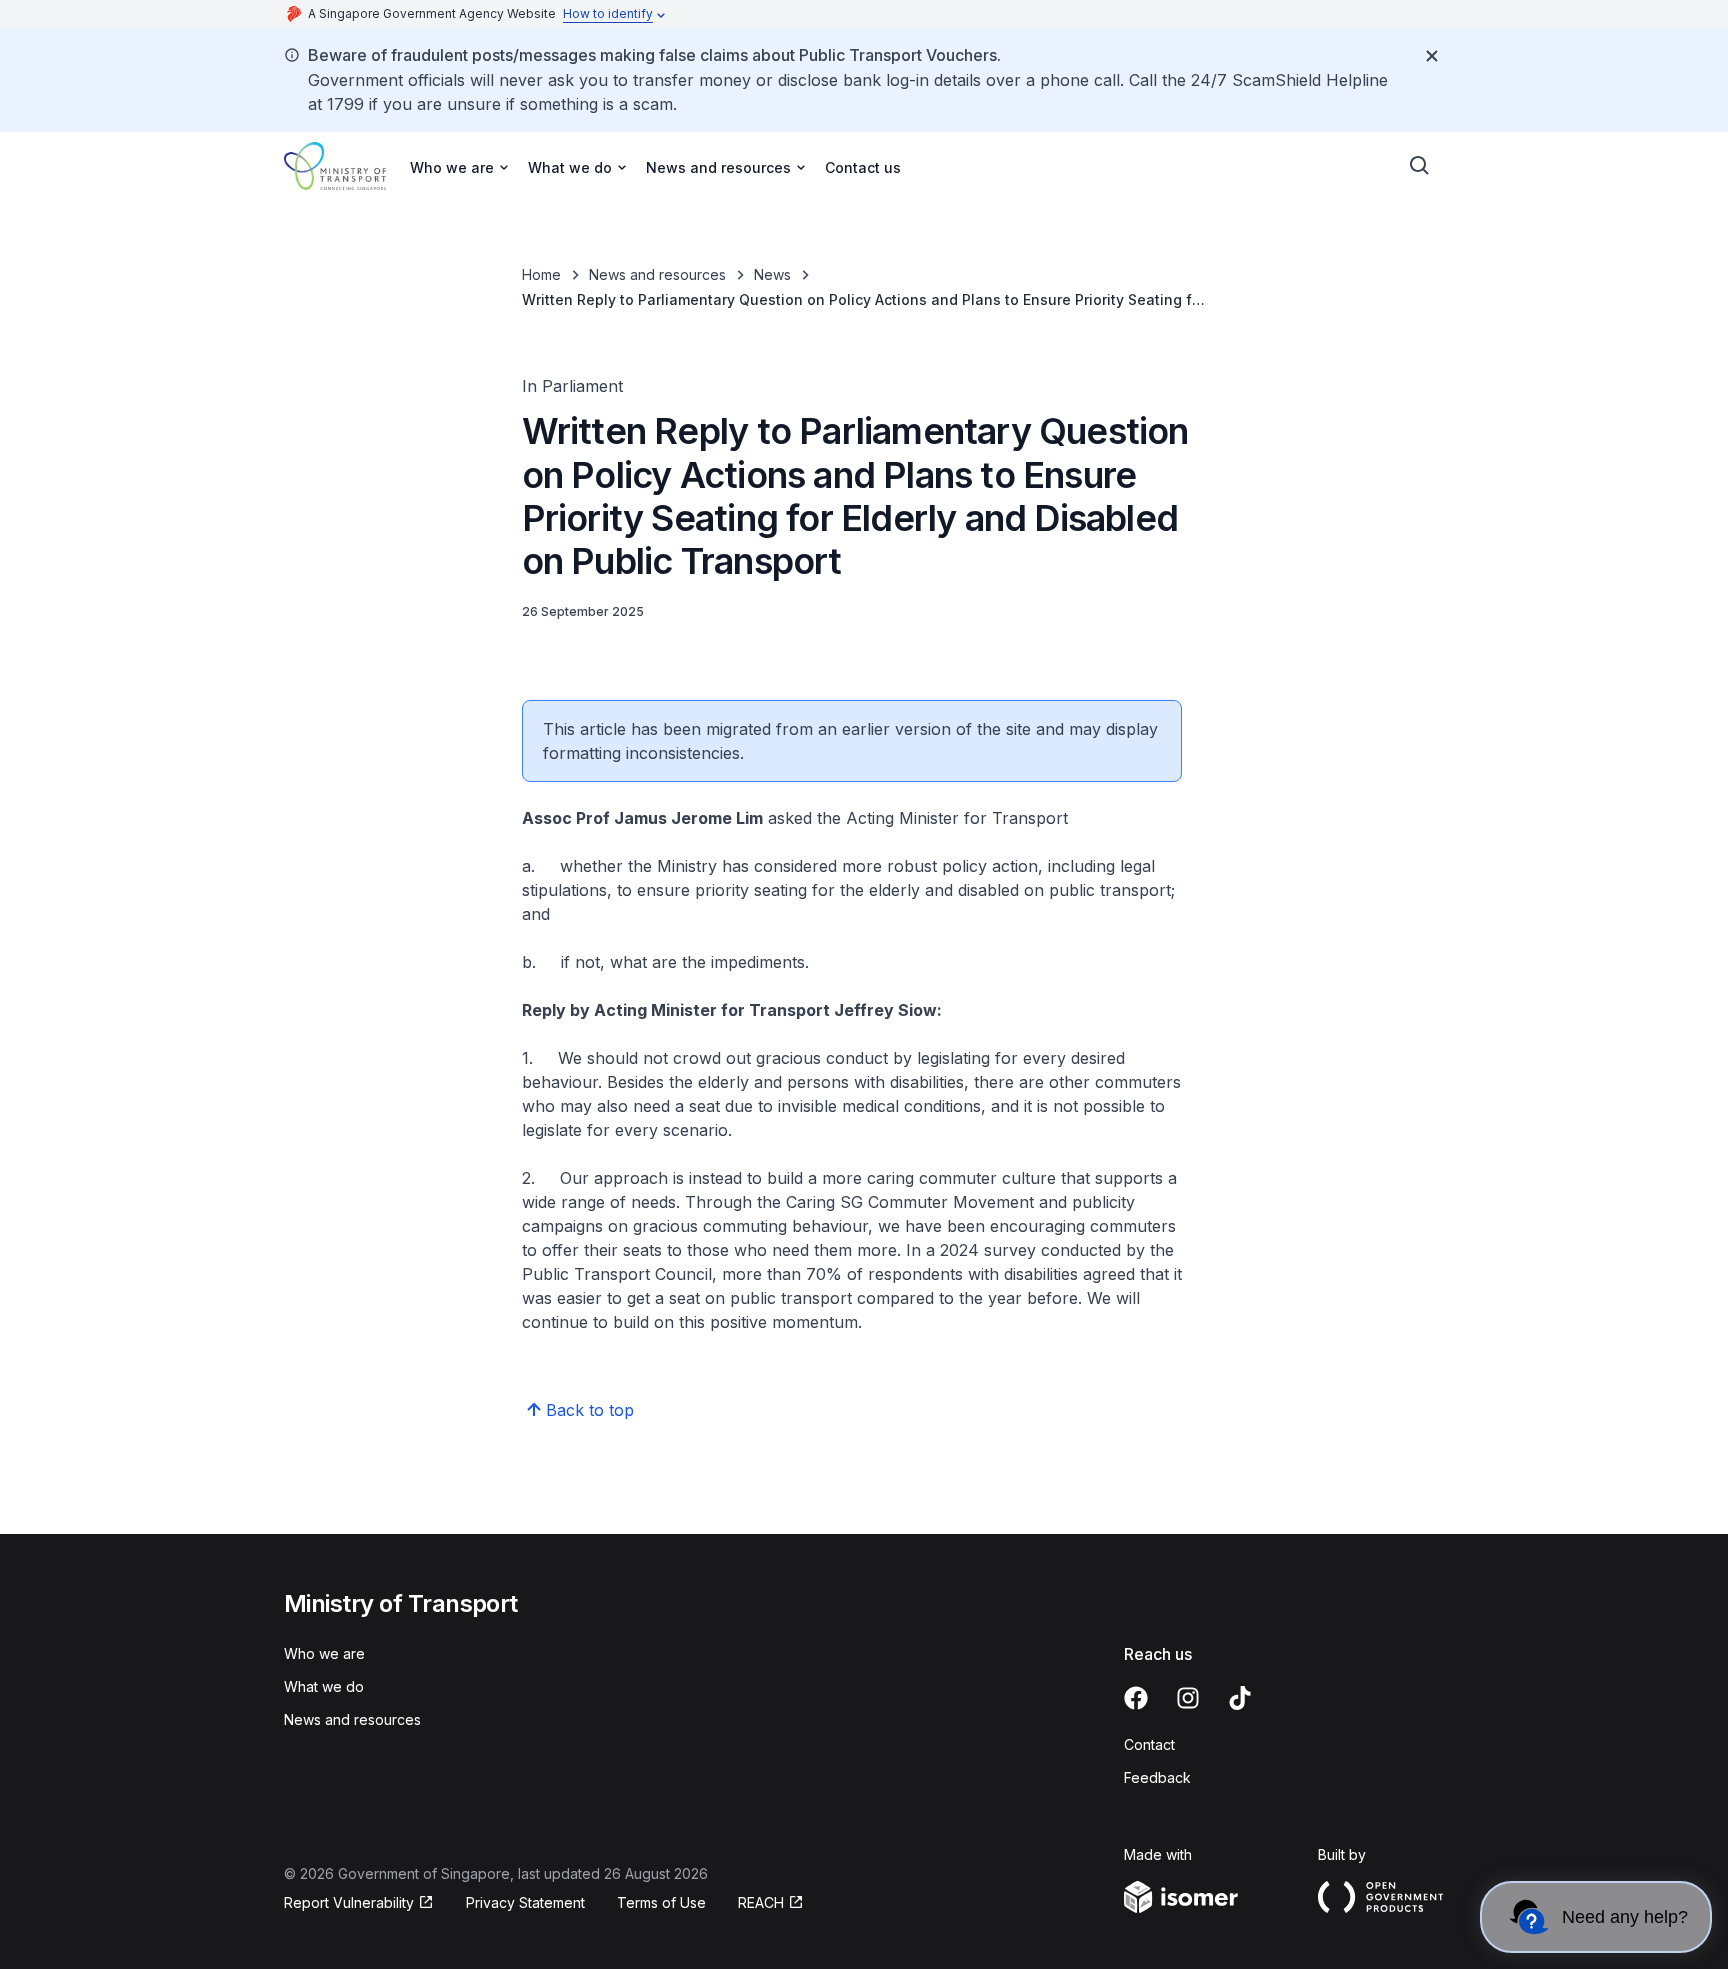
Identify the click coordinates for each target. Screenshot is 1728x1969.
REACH (761, 1902)
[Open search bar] (1420, 166)
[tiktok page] (1240, 1698)
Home (541, 274)
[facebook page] (1136, 1698)
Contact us (863, 167)
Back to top (590, 1410)
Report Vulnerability (349, 1902)
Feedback (1157, 1777)
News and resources (657, 274)
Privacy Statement (525, 1902)
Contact (1149, 1744)
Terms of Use (661, 1902)
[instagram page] (1188, 1698)
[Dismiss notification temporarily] (1432, 56)
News (772, 274)
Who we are (324, 1653)
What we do (324, 1686)
